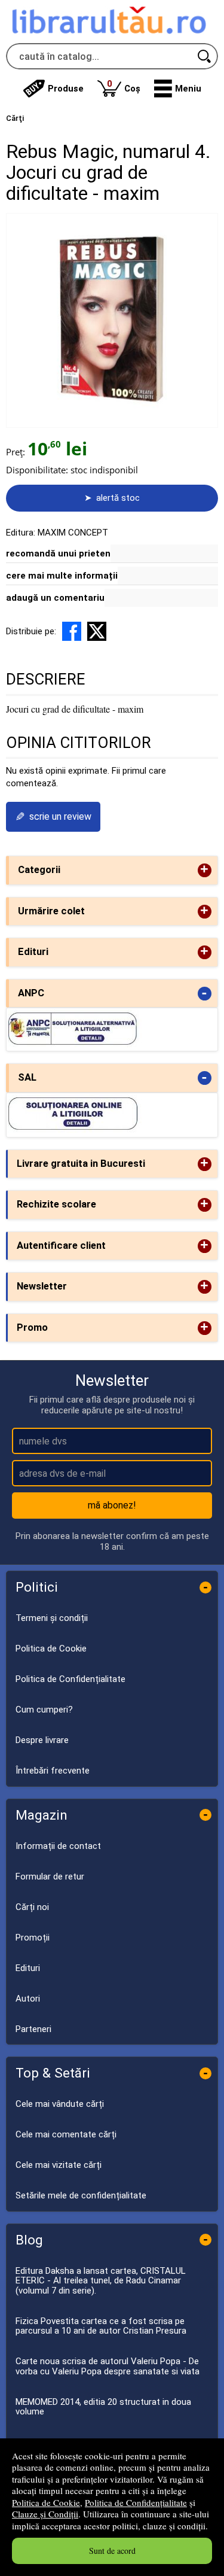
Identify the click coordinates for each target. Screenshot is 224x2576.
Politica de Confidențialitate (136, 2502)
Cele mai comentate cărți (66, 2134)
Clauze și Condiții (45, 2514)
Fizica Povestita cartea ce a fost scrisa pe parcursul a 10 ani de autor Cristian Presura (101, 2326)
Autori (28, 1999)
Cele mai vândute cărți (60, 2104)
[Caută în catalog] (205, 56)
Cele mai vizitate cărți (59, 2165)
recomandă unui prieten (58, 553)
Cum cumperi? (44, 1710)
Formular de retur (50, 1877)
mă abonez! (112, 1505)
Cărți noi (32, 1907)
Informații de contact (58, 1846)
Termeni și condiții (52, 1618)
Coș (124, 86)
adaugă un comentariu (55, 598)
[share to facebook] (72, 631)
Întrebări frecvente (53, 1771)
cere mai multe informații (62, 576)
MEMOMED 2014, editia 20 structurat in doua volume (103, 2407)
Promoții (33, 1938)
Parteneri (33, 2029)
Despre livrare (42, 1740)
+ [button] (204, 870)
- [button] (204, 994)
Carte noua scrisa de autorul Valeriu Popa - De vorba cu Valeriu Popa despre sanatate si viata (108, 2366)
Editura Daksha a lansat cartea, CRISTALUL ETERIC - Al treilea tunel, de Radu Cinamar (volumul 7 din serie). (101, 2281)
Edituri (28, 1968)
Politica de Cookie (46, 2502)
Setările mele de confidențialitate (81, 2195)
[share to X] (97, 631)
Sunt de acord (112, 2551)
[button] (178, 89)
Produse (66, 89)
